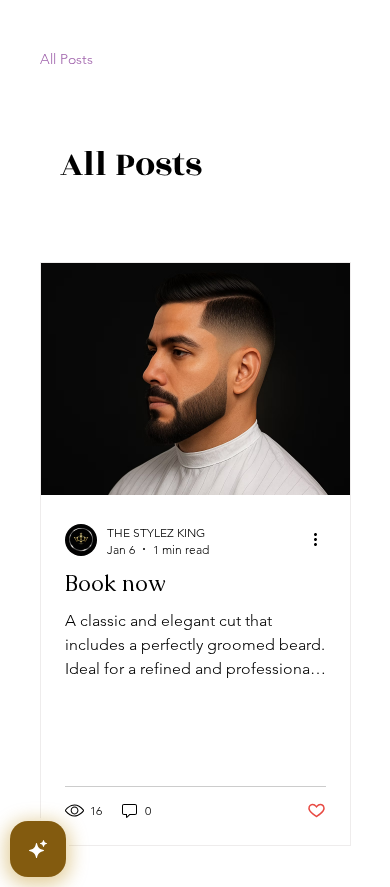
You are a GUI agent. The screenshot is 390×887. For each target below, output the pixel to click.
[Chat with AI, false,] (38, 849)
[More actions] (323, 540)
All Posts (66, 59)
